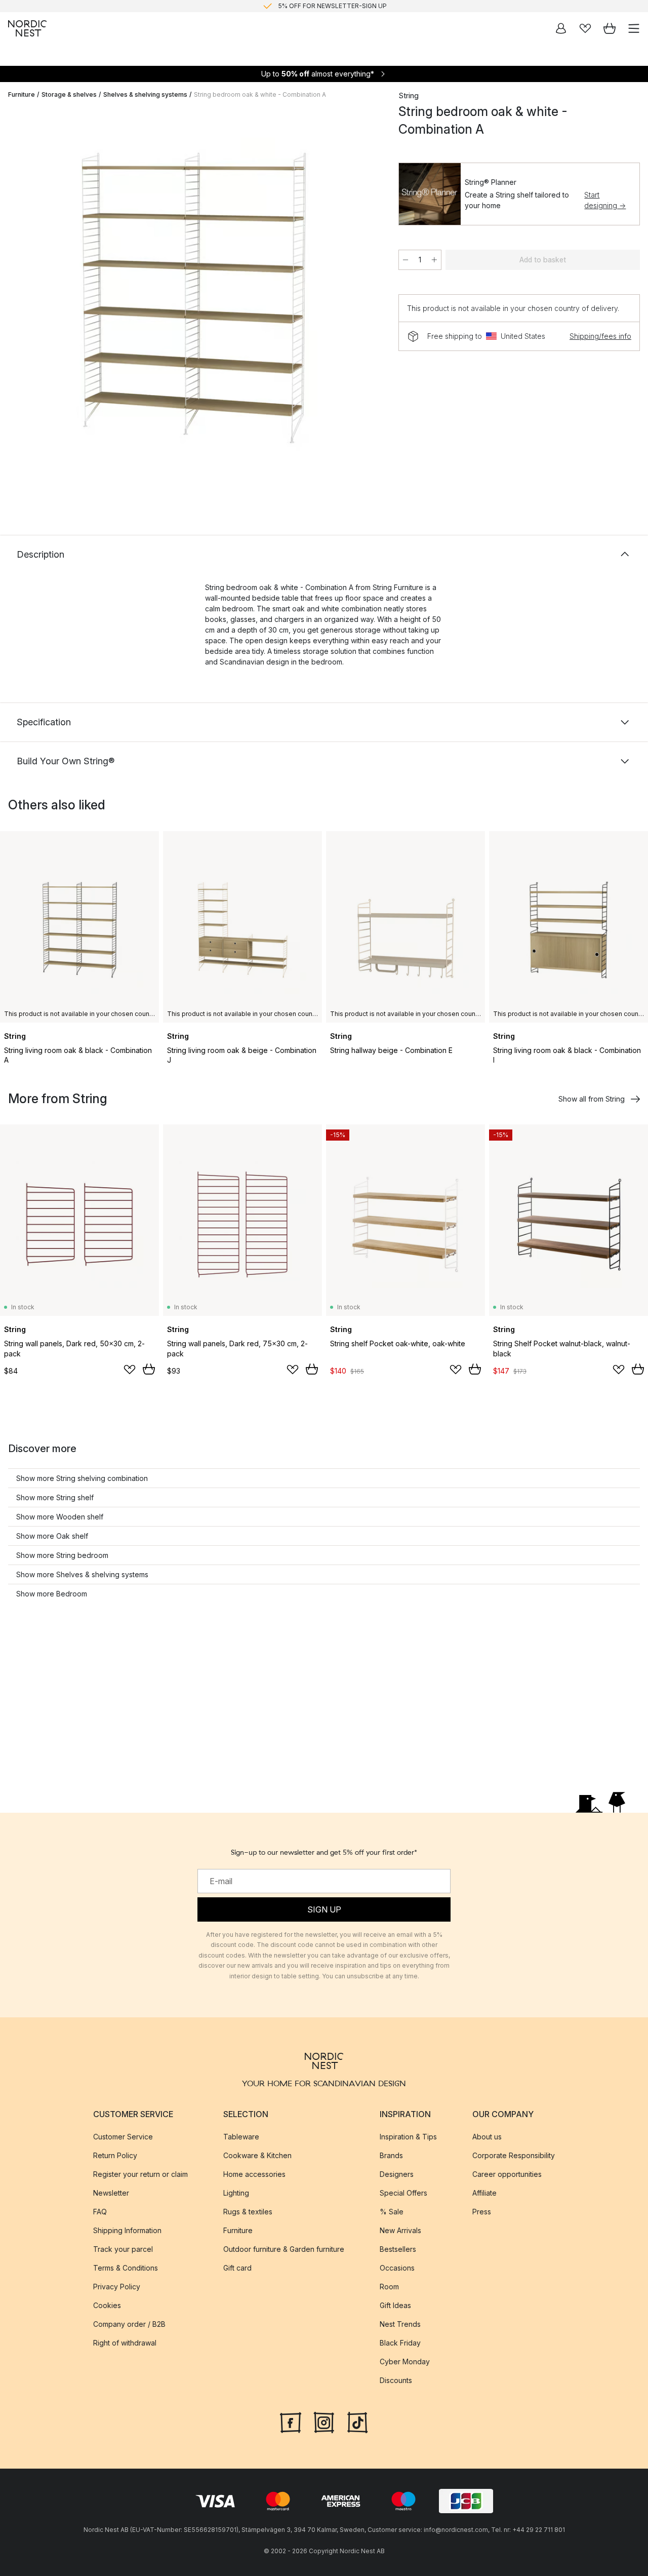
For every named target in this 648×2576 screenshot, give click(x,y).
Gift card (237, 2267)
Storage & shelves (69, 94)
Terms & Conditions (126, 2267)
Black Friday (400, 2342)
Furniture (22, 94)
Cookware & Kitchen (257, 2155)
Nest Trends (400, 2324)
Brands (391, 2155)
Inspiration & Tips (408, 2136)
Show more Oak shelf (52, 1536)
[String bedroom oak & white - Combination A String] (193, 301)
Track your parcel (123, 2249)
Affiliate (484, 2192)
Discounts (396, 2380)
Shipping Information (127, 2230)
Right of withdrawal (125, 2342)
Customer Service (123, 2136)
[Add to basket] (149, 1369)
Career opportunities (507, 2174)
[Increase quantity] (434, 260)
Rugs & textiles (248, 2211)
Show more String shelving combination (82, 1478)
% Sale (392, 2211)
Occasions (397, 2267)
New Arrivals (400, 2230)
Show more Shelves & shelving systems (82, 1574)
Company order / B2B (129, 2324)
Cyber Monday (405, 2361)
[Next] (368, 302)
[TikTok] (357, 2421)
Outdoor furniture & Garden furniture (284, 2249)
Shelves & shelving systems (145, 94)
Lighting (236, 2192)
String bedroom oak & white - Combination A (260, 94)
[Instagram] (324, 2421)
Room (389, 2286)
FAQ (100, 2211)
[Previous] (18, 302)
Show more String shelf (55, 1497)
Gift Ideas (395, 2305)
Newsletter (111, 2192)
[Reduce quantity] (406, 260)
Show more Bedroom (52, 1594)
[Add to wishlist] (130, 1370)
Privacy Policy (117, 2286)
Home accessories (254, 2174)
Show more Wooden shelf (60, 1517)
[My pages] (561, 28)
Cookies (107, 2305)
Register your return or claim (140, 2174)
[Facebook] (291, 2421)
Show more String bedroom (62, 1555)
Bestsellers (398, 2249)
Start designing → (605, 200)
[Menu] (634, 28)
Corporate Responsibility (514, 2155)
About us (487, 2136)
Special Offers (403, 2192)
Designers (397, 2174)
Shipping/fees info (600, 336)
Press (482, 2211)
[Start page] (27, 28)
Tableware (241, 2136)
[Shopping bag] (610, 28)
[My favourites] (585, 28)
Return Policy (115, 2155)
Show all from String (592, 1099)
